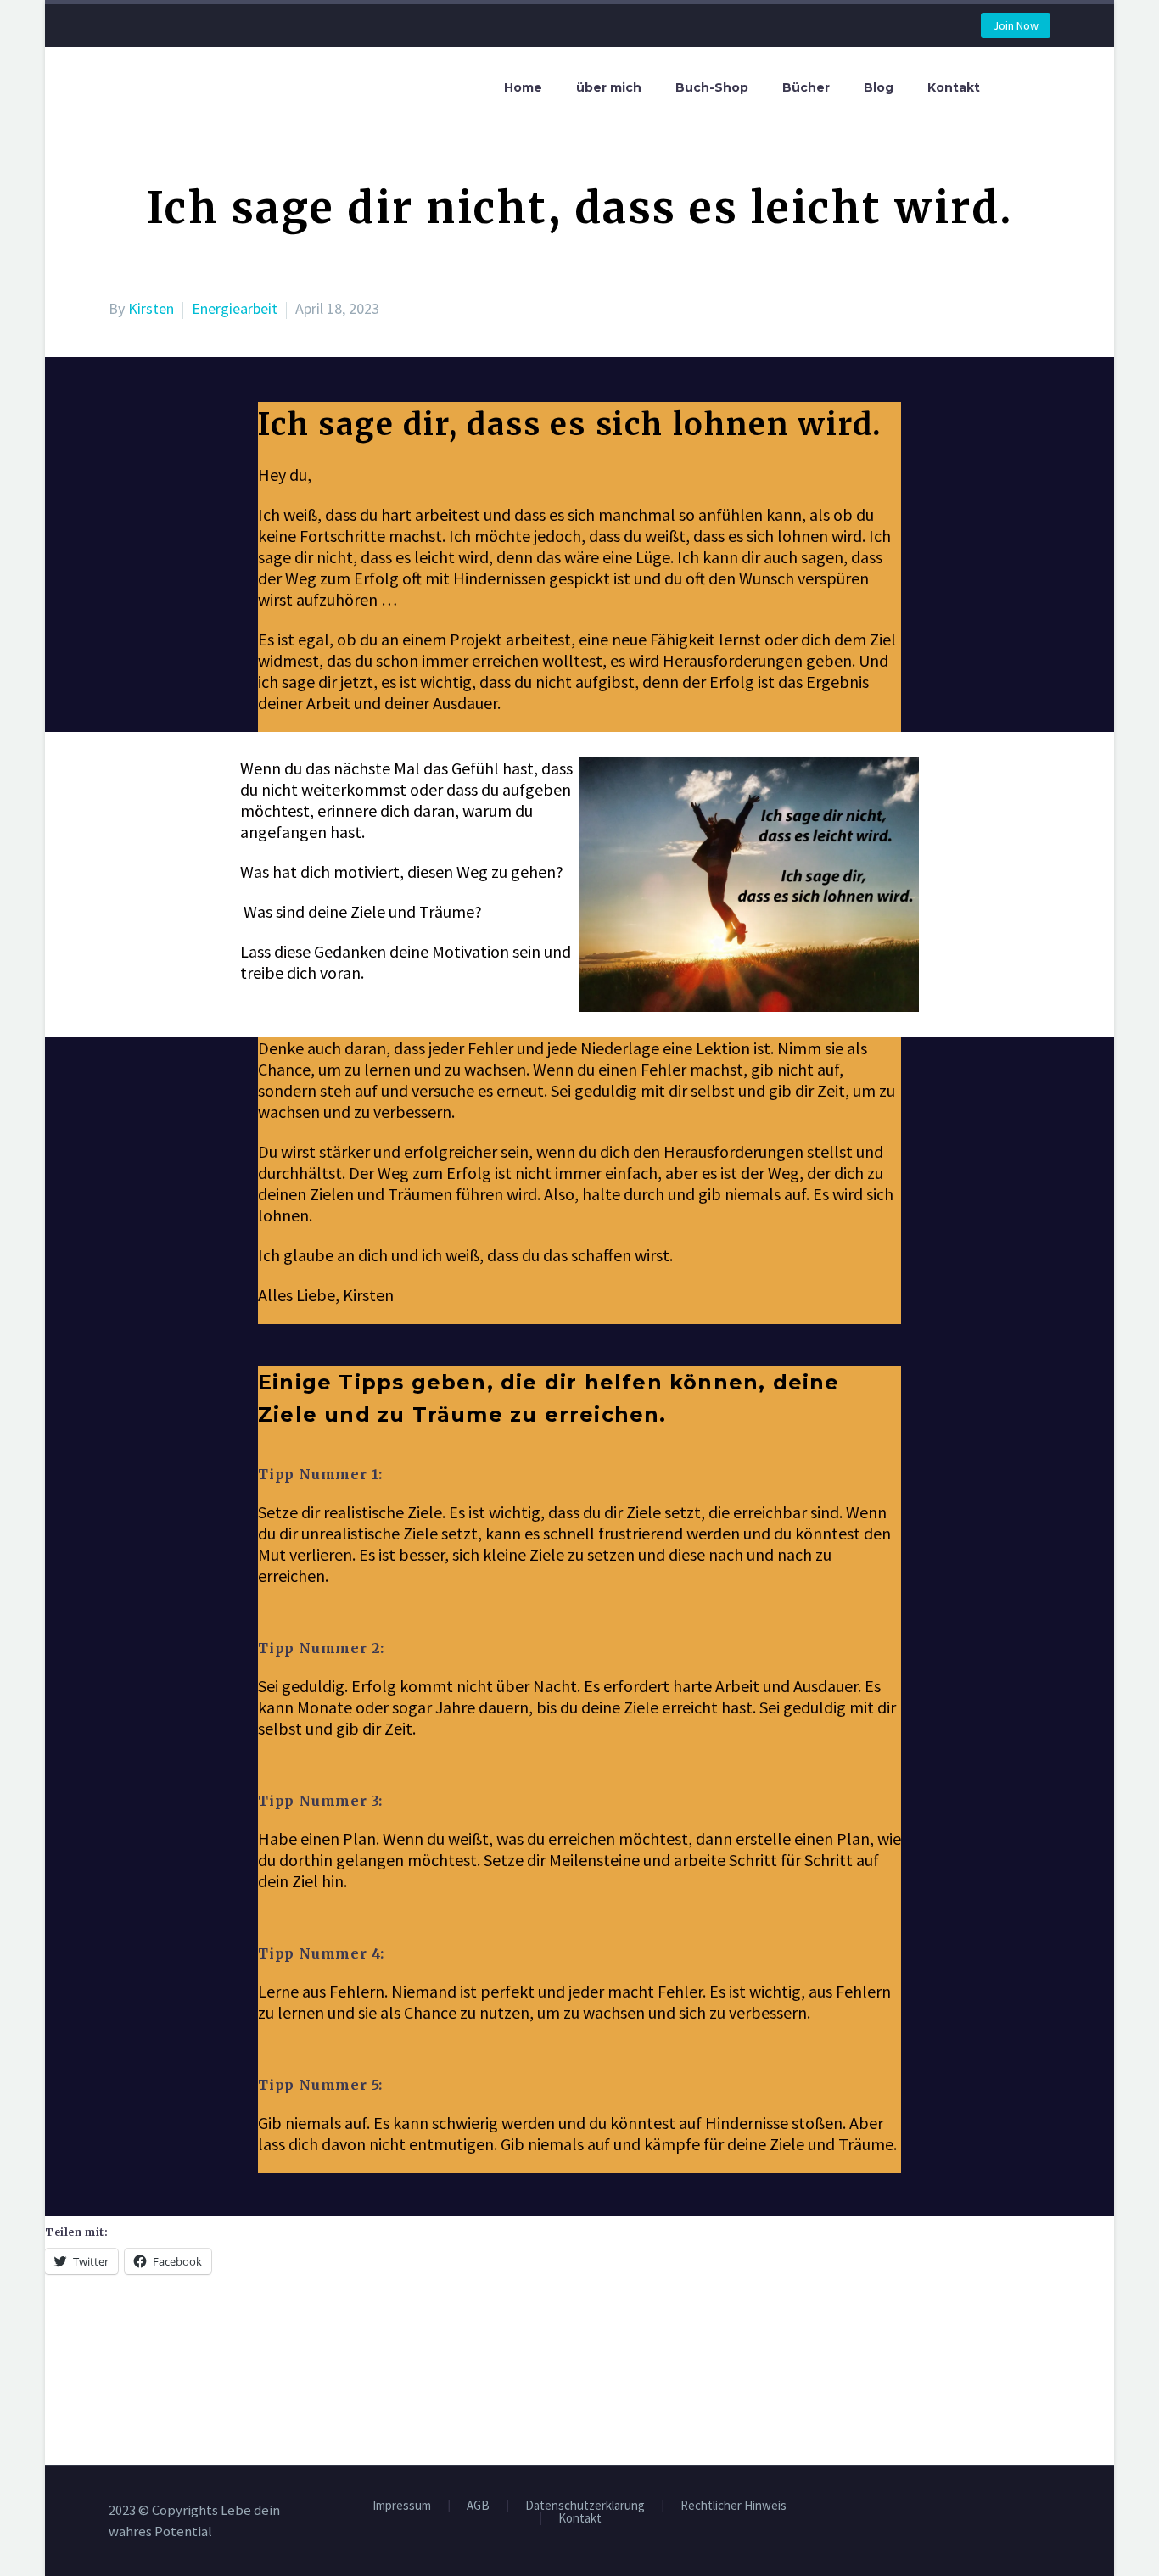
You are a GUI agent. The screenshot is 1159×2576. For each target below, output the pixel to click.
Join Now (1016, 25)
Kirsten (151, 308)
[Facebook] (120, 2357)
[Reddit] (247, 2357)
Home (523, 87)
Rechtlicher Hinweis (733, 2506)
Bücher (806, 87)
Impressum (402, 2506)
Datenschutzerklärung (585, 2506)
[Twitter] (145, 2357)
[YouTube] (1045, 2512)
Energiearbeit (235, 308)
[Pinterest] (171, 2357)
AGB (478, 2506)
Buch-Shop (712, 87)
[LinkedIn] (221, 2357)
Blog (879, 87)
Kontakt (954, 87)
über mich (609, 87)
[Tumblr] (196, 2357)
